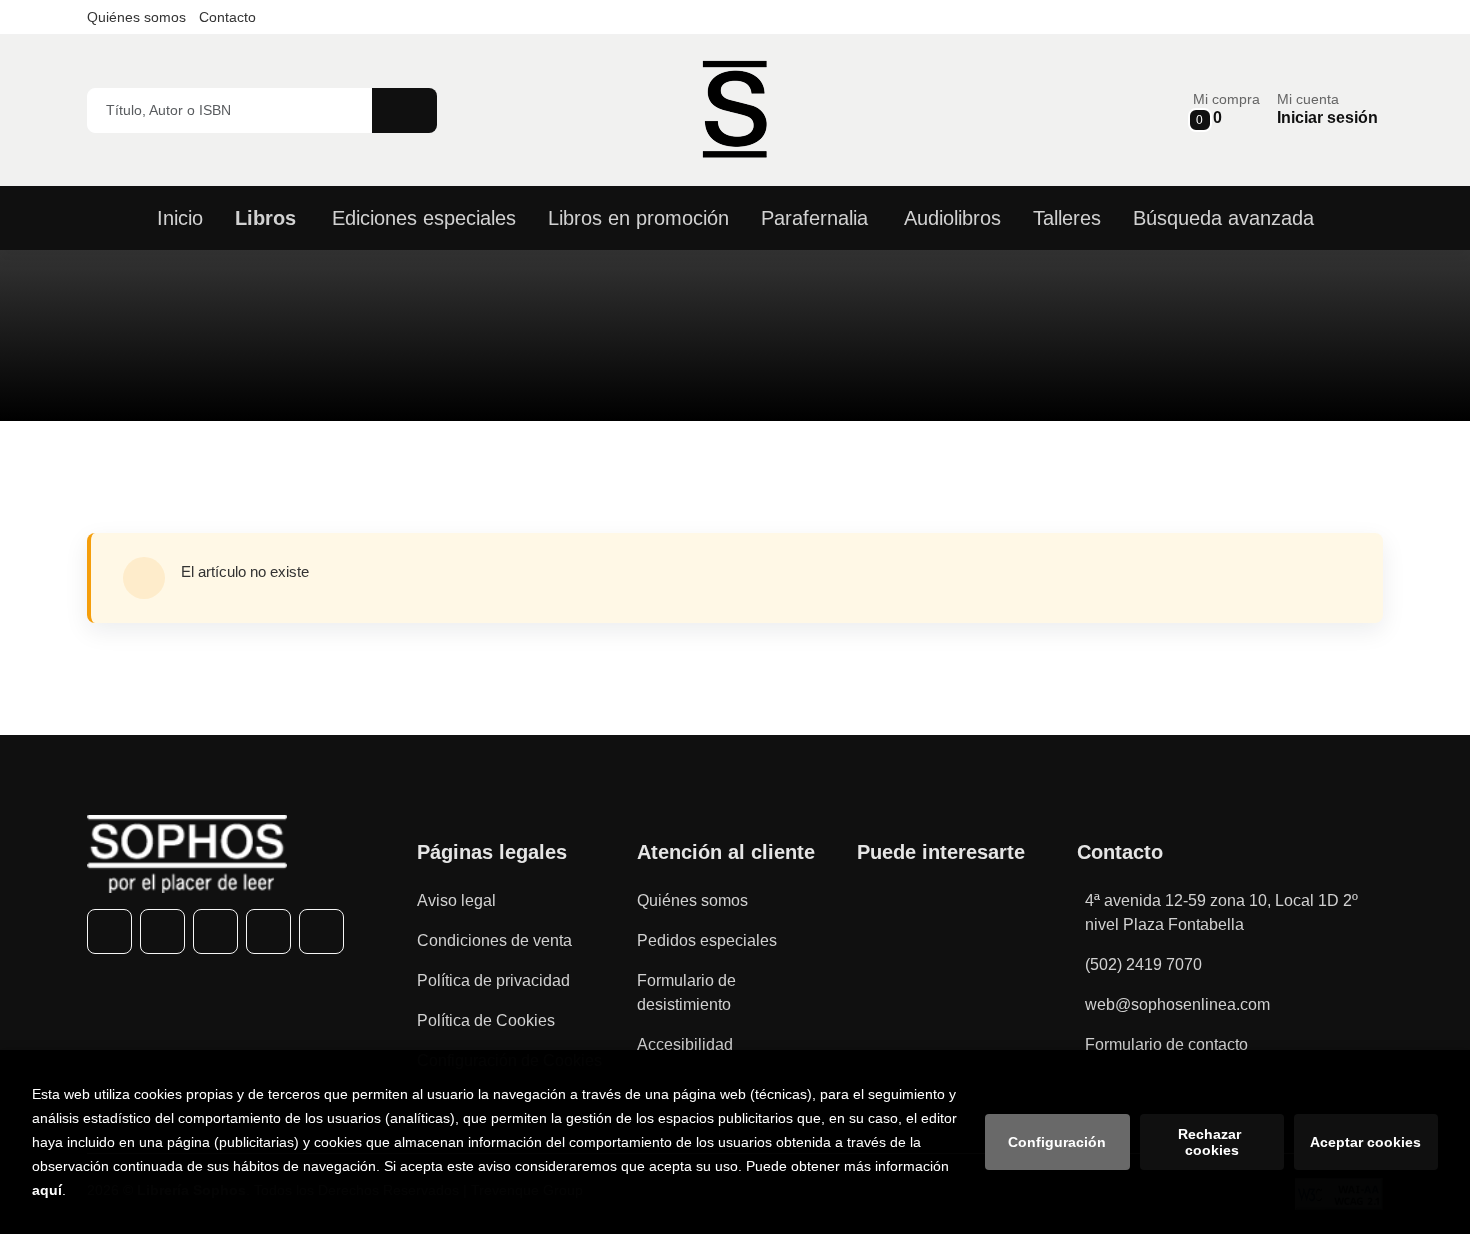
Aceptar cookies (1365, 1142)
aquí (47, 1190)
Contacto (227, 17)
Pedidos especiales (707, 940)
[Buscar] (404, 110)
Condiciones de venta (494, 940)
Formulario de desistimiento (686, 992)
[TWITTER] (162, 931)
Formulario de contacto (1166, 1044)
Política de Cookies (486, 1020)
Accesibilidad (685, 1044)
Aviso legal (456, 900)
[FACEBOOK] (109, 931)
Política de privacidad (493, 980)
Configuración (1057, 1142)
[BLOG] (321, 931)
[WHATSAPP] (268, 931)
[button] (1226, 109)
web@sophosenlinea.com (1177, 1004)
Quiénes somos (136, 17)
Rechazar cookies (1211, 1142)
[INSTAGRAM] (215, 931)
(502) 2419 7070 (1143, 964)
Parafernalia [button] (814, 218)
